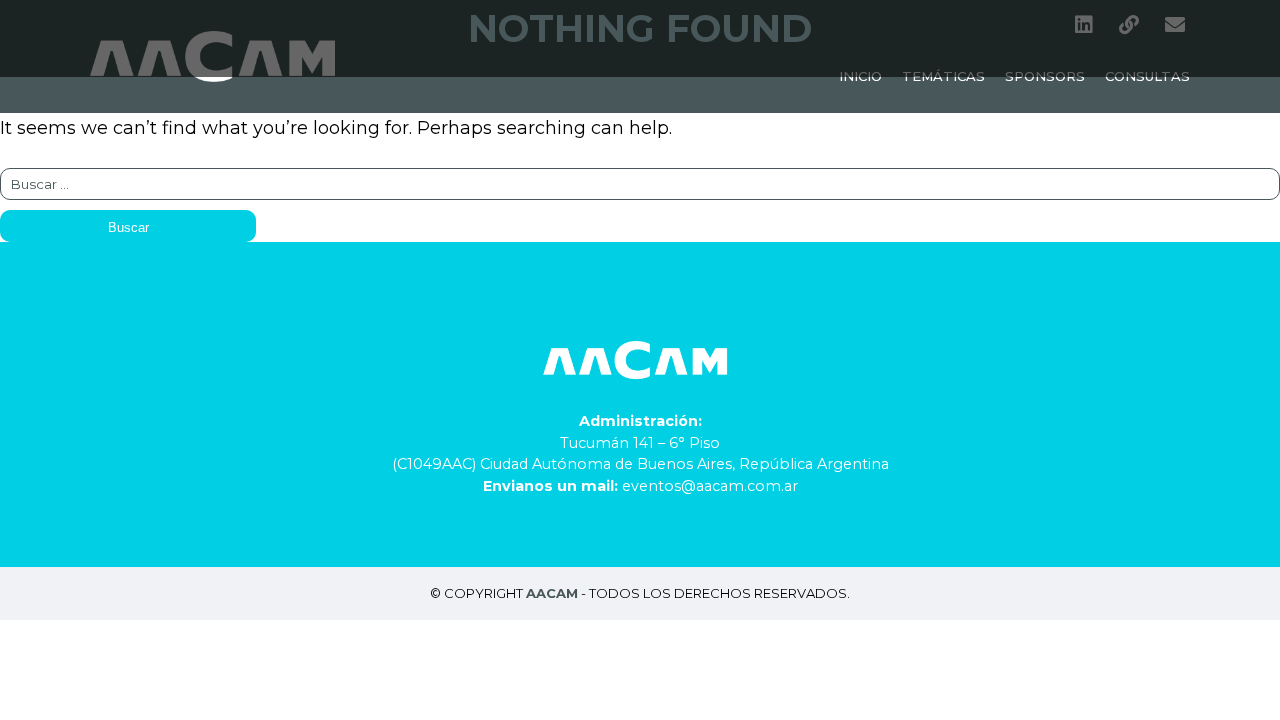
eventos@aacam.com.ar (710, 486)
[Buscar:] (640, 183)
